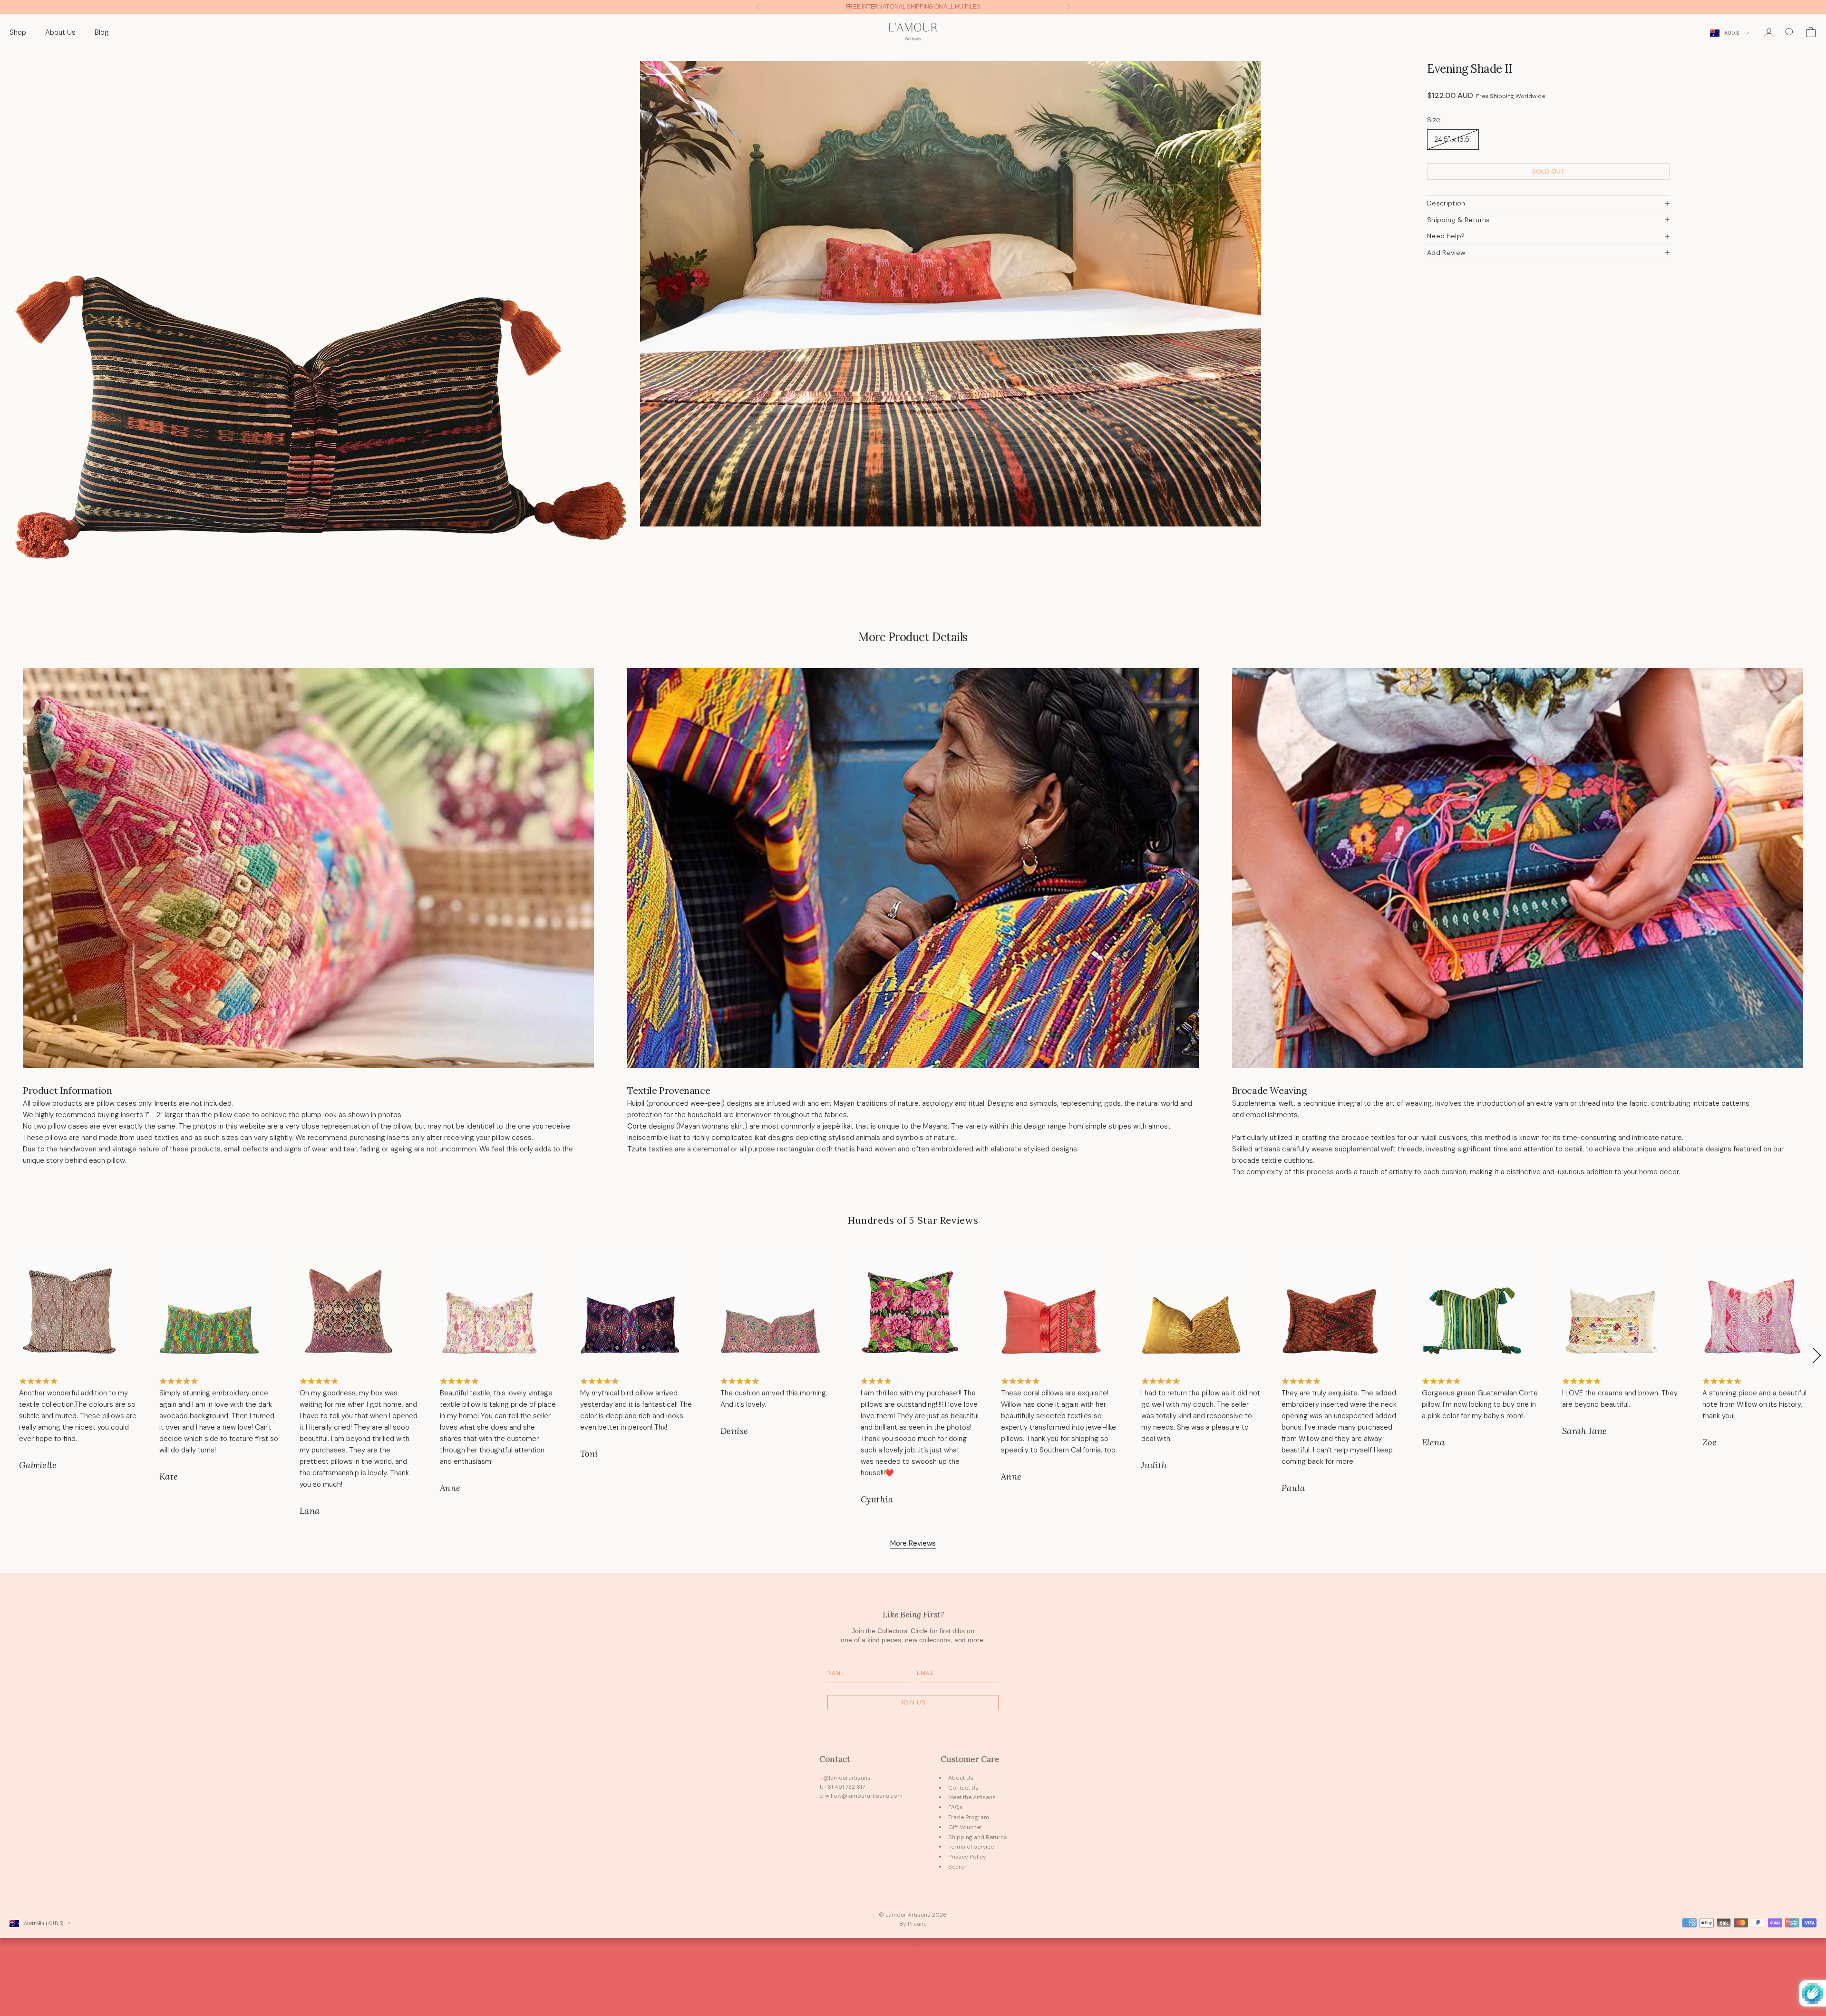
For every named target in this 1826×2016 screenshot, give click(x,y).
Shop (18, 32)
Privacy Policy (967, 1857)
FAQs (956, 1807)
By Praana (913, 1924)
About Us (60, 32)
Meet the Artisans (972, 1797)
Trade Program (969, 1817)
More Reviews (913, 1543)
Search (958, 1867)
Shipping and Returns (978, 1837)
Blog (102, 32)
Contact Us (963, 1788)
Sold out (1549, 171)
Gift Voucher (965, 1827)
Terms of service (971, 1847)
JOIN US (913, 1703)
